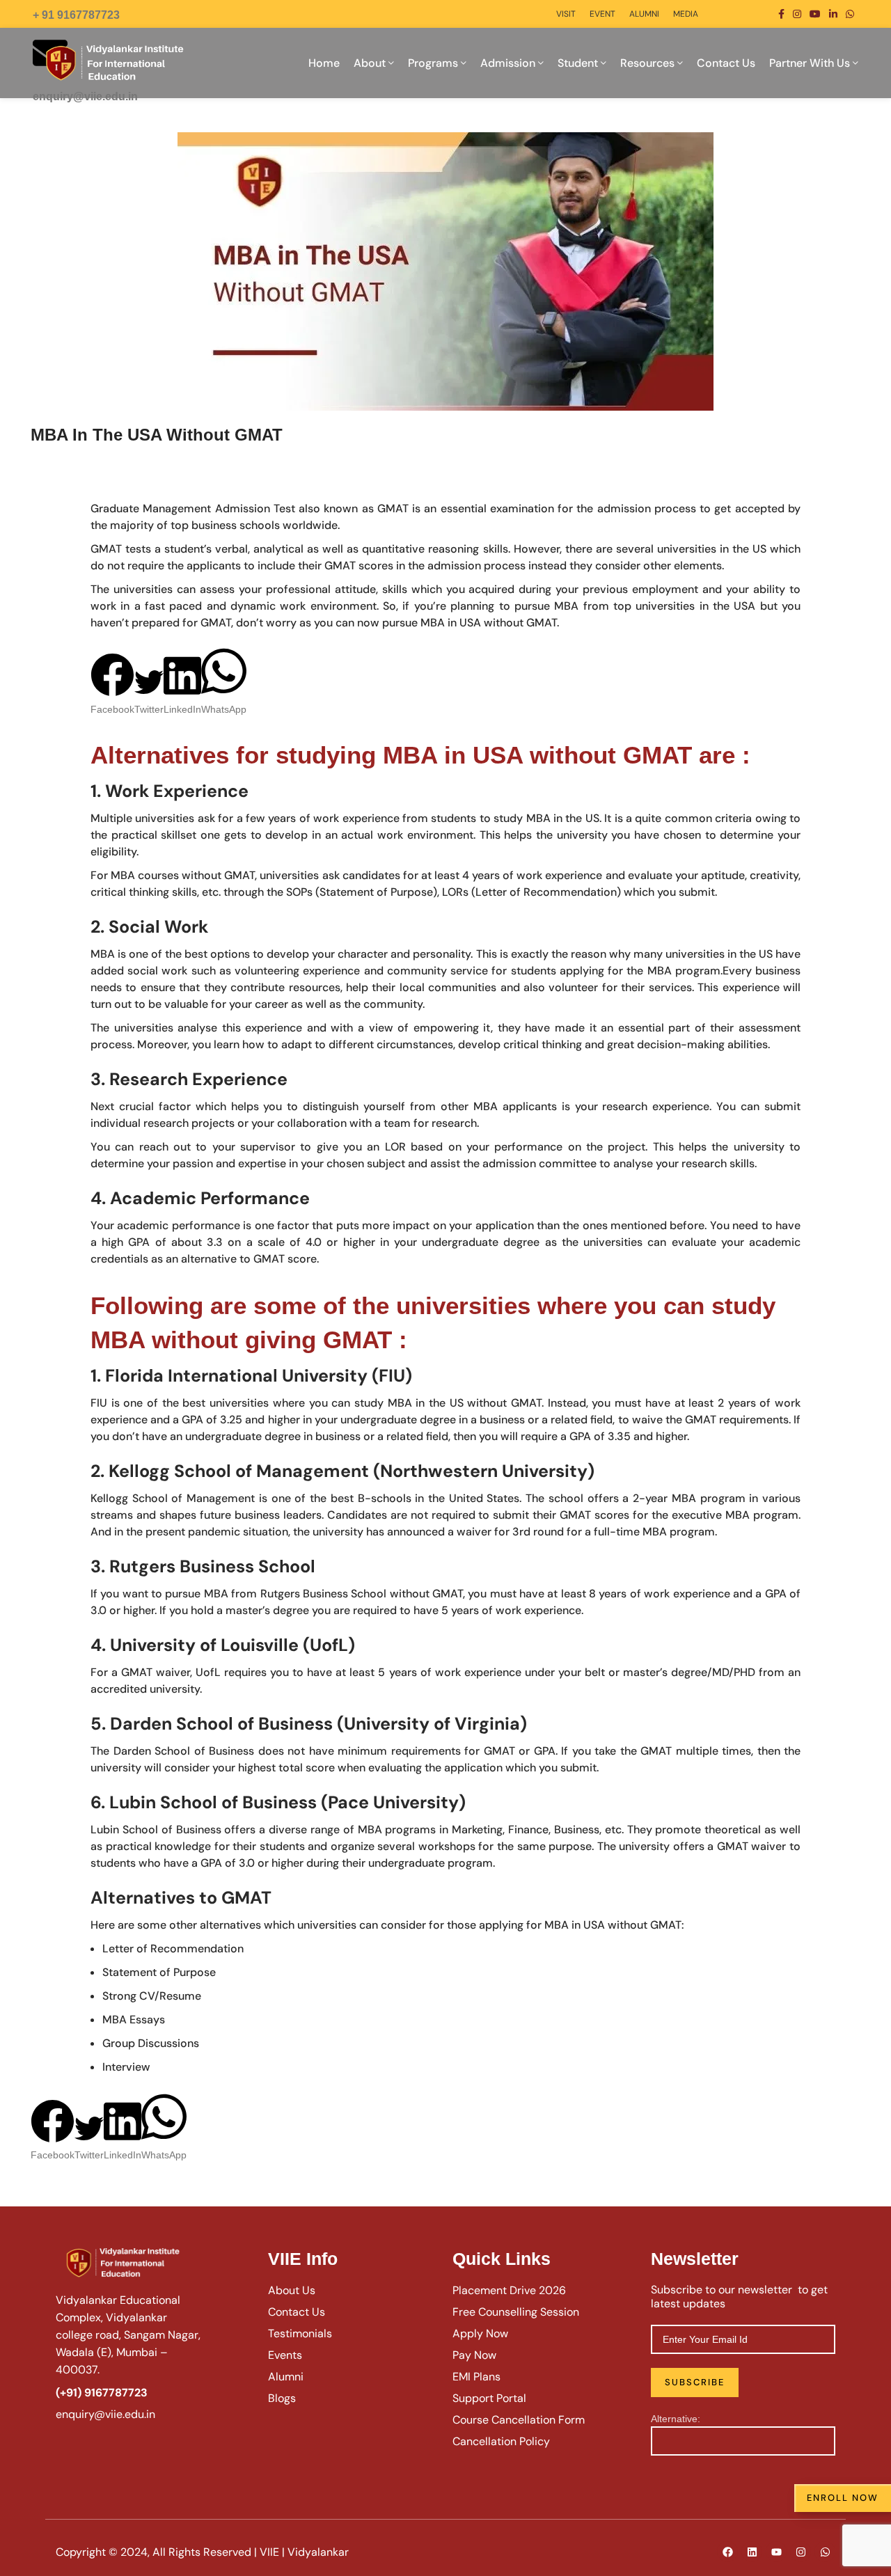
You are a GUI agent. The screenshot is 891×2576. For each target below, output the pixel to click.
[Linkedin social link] (833, 14)
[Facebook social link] (781, 14)
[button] (112, 685)
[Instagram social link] (797, 14)
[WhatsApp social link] (850, 14)
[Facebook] (727, 2552)
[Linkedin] (752, 2552)
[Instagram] (801, 2552)
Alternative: (676, 2419)
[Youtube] (776, 2552)
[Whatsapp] (825, 2552)
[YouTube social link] (815, 14)
